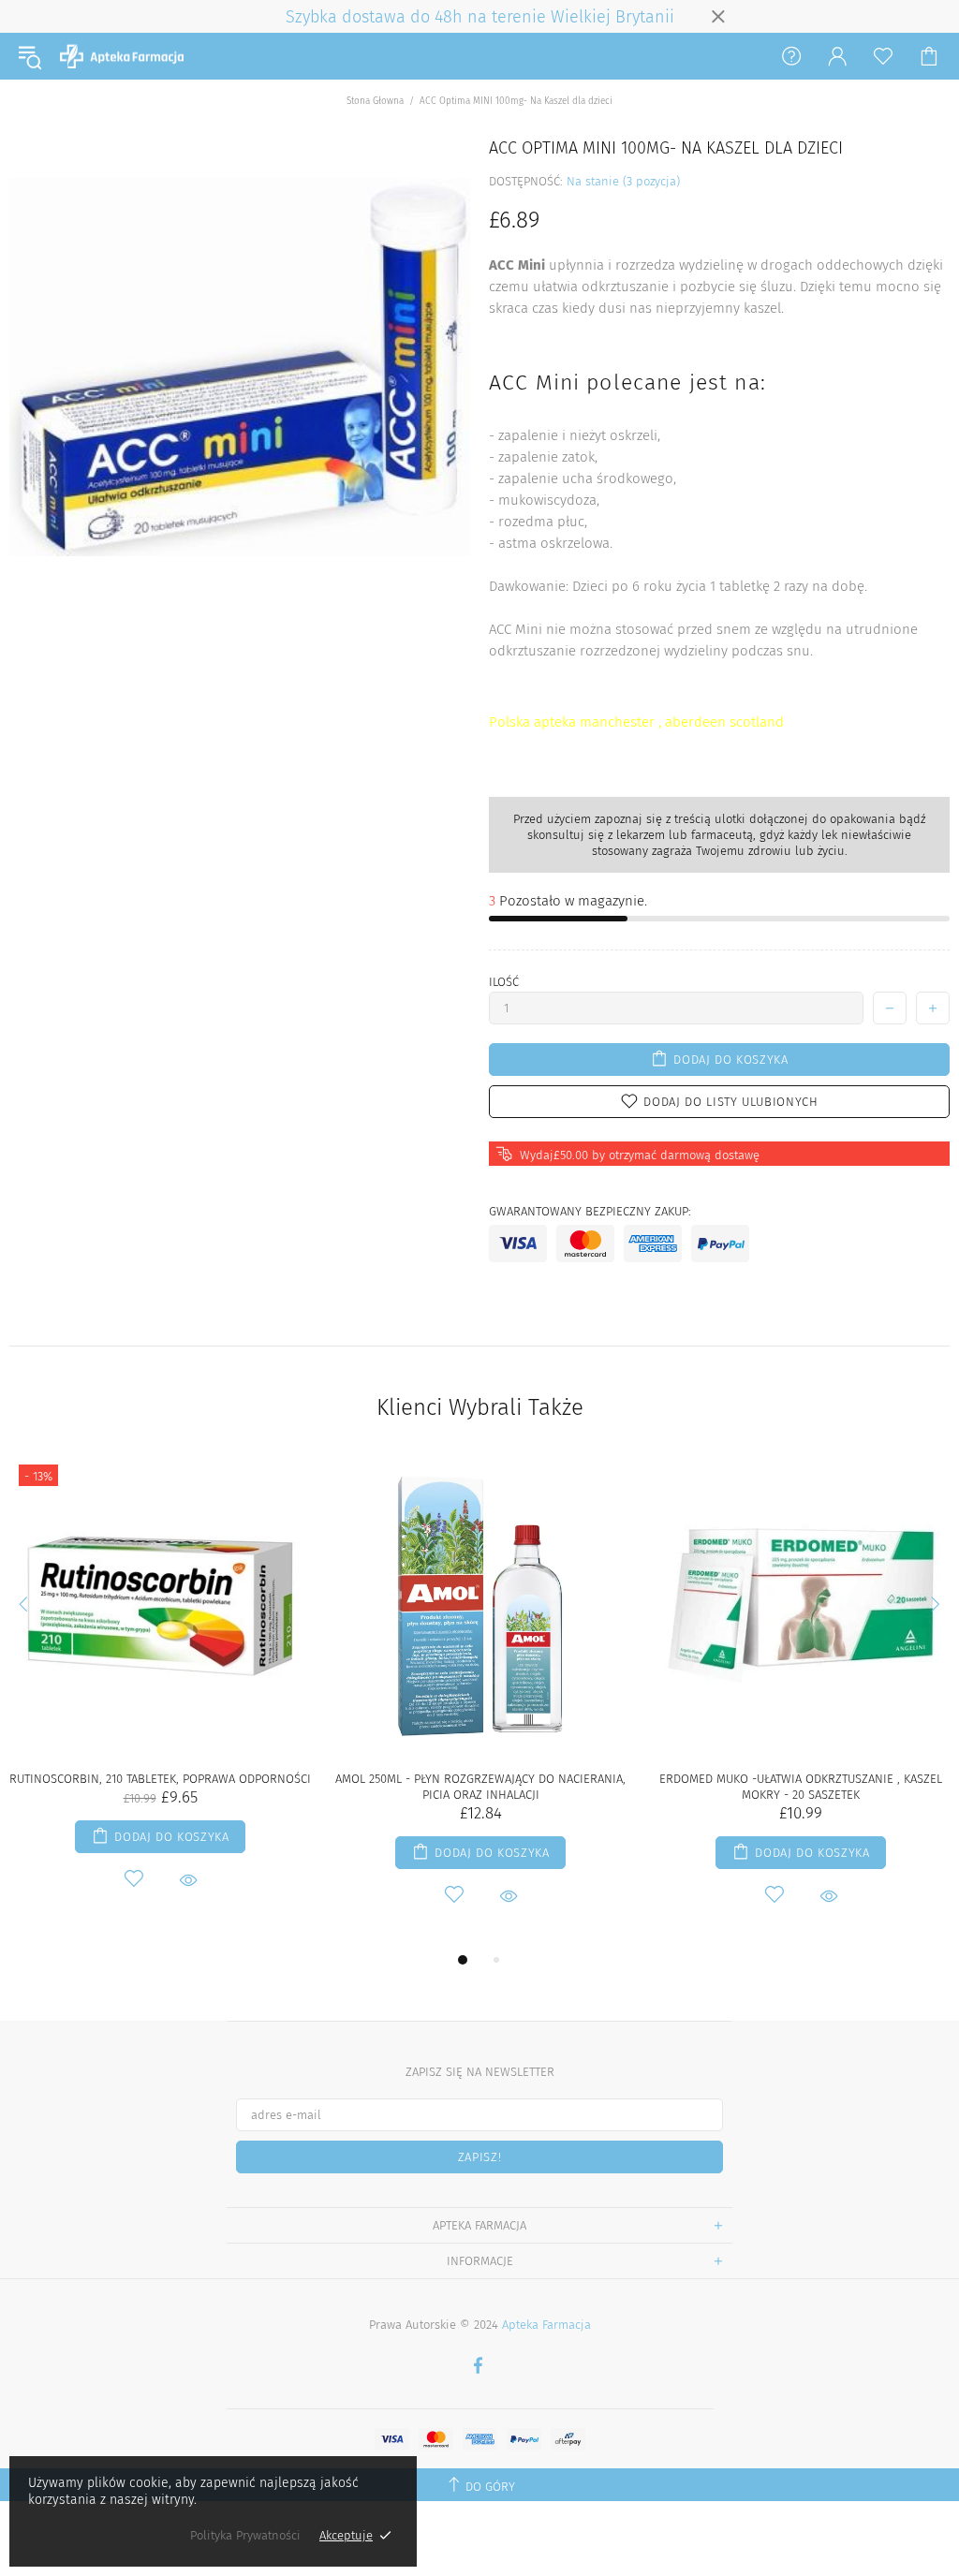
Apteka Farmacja (122, 56)
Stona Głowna (375, 101)
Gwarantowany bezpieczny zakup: (590, 1211)
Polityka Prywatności (245, 2535)
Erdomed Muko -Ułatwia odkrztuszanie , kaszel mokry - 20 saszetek (801, 1787)
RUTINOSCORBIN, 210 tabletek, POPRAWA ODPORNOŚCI (160, 1779)
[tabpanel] (160, 1694)
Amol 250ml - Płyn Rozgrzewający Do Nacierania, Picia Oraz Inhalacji (480, 1787)
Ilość (504, 982)
